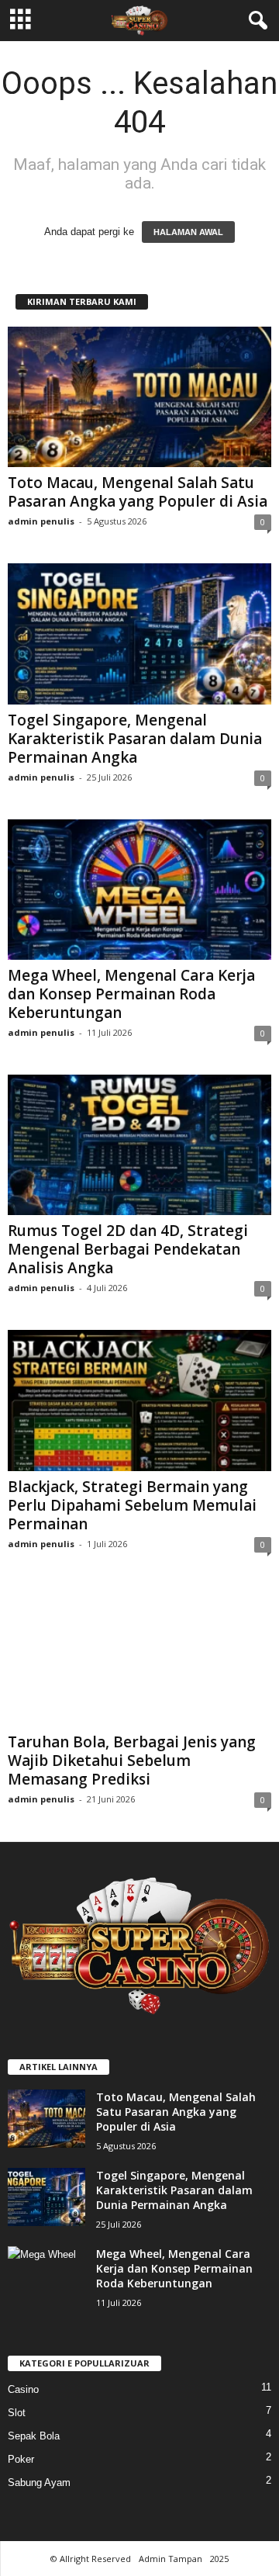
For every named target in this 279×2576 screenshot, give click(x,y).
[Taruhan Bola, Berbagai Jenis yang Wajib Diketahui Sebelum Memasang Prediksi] (139, 1656)
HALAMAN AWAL (188, 232)
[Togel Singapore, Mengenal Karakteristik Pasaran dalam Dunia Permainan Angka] (139, 634)
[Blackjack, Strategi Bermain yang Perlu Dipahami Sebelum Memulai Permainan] (139, 1400)
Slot (17, 2413)
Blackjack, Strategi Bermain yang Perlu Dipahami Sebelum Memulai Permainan (132, 1505)
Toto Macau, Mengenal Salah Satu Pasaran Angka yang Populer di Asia (138, 492)
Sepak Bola (34, 2436)
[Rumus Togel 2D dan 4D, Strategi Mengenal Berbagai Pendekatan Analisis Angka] (139, 1145)
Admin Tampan (170, 2559)
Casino (23, 2389)
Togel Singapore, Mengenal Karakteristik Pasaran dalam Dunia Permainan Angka (135, 739)
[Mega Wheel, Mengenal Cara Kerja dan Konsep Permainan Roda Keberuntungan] (139, 890)
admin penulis (41, 521)
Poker (21, 2459)
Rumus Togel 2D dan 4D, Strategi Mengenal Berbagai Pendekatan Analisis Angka (128, 1249)
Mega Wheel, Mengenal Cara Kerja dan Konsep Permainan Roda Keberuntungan (131, 994)
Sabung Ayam (39, 2483)
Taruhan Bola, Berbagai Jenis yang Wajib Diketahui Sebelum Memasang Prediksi (132, 1761)
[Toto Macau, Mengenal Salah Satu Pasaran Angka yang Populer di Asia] (139, 397)
